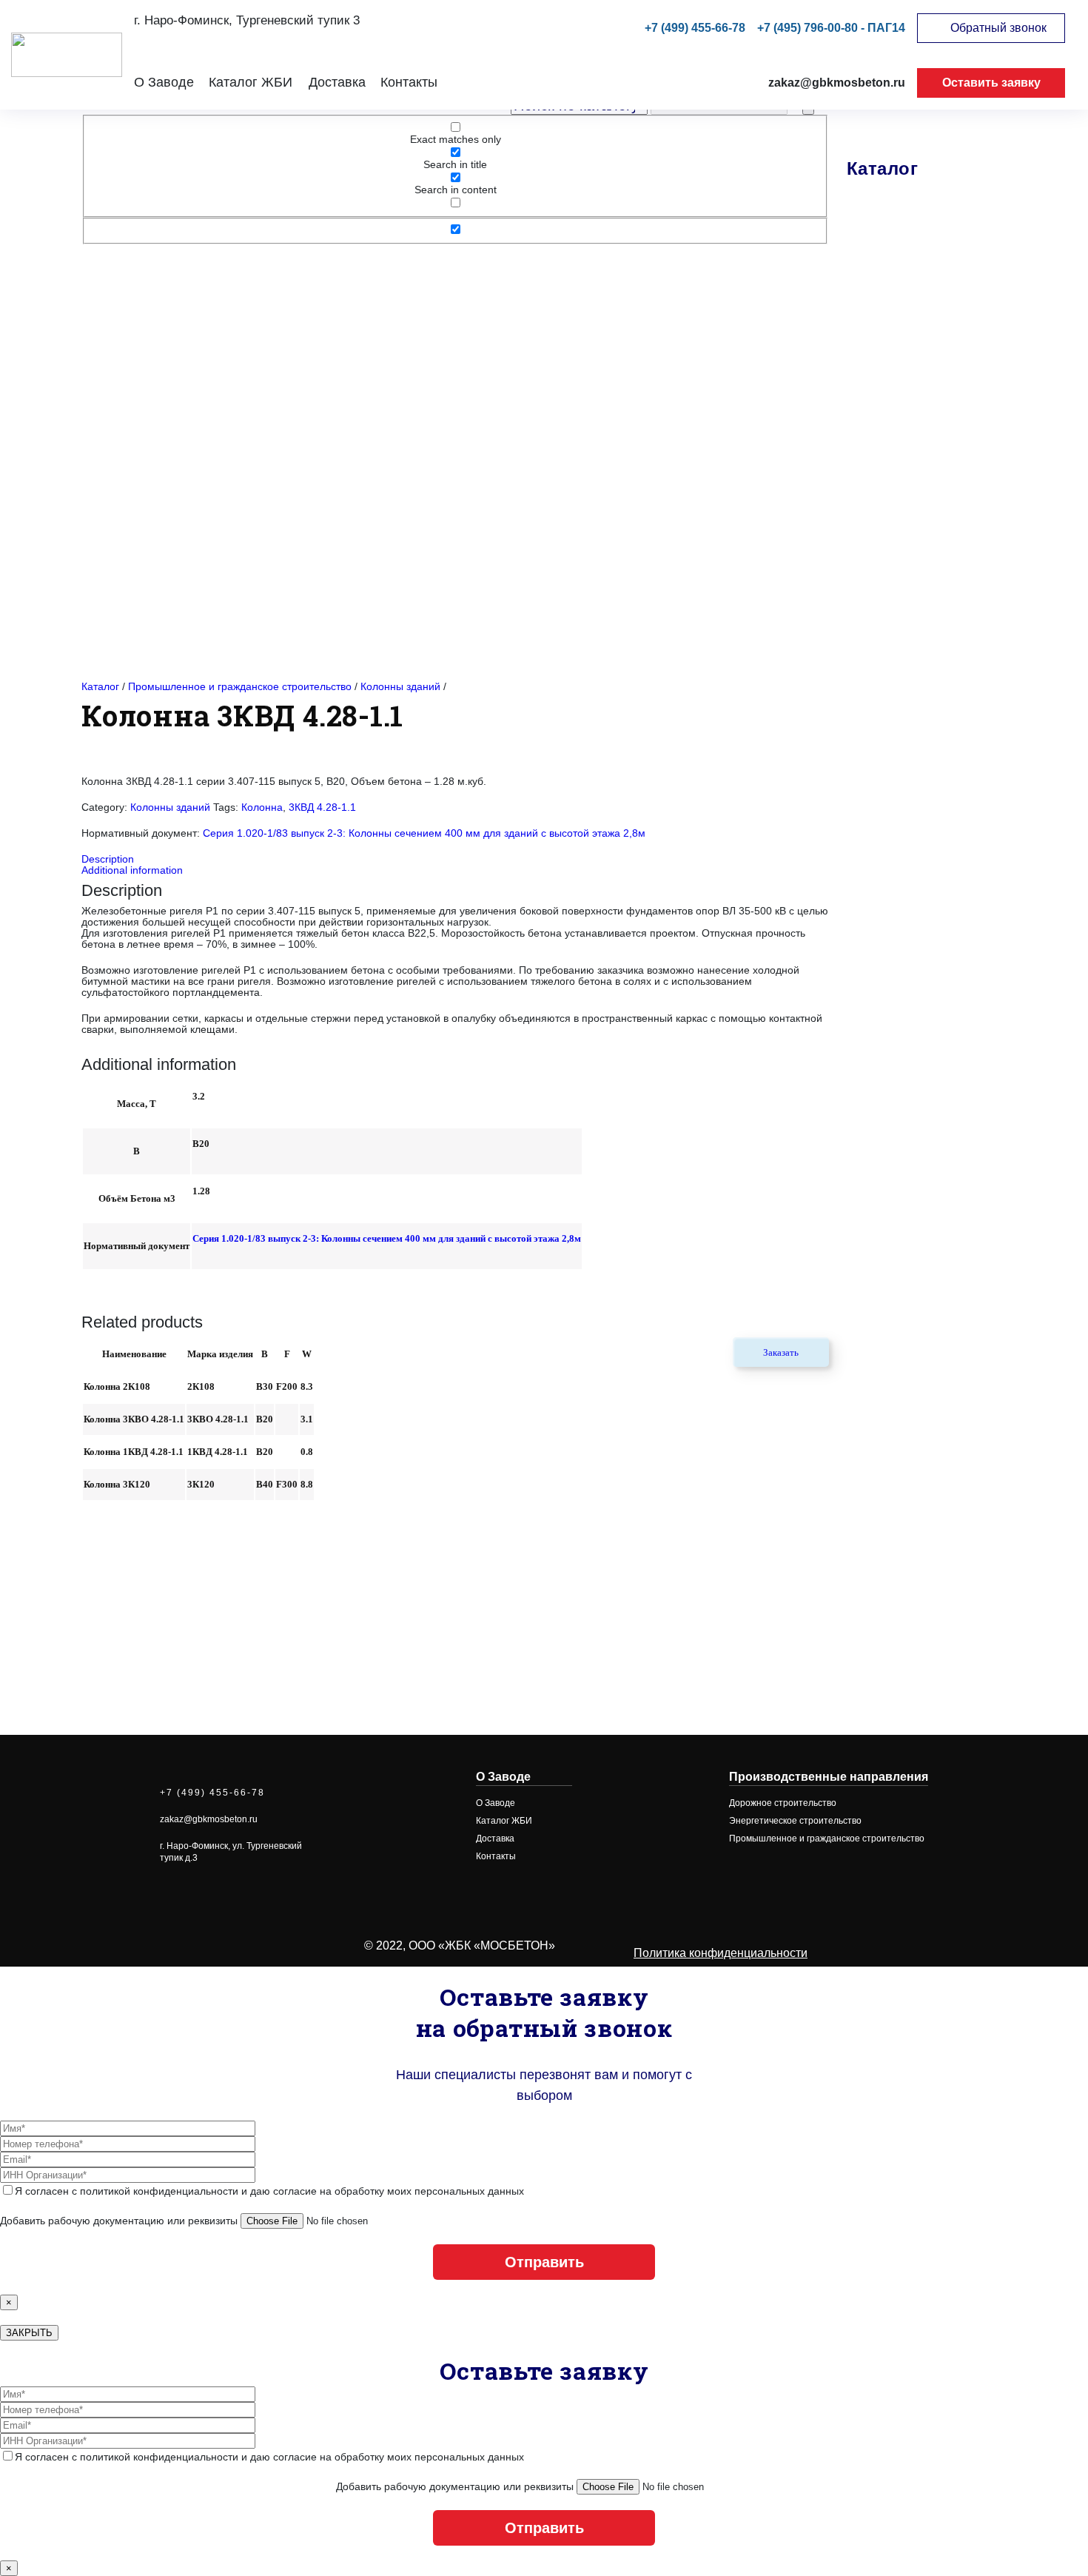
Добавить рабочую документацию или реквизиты (120, 2221)
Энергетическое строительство (795, 1821)
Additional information (132, 870)
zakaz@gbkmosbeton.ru (837, 83)
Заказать (781, 1352)
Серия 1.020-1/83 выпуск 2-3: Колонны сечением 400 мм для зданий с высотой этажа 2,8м (424, 833)
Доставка (337, 82)
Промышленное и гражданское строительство (240, 687)
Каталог (100, 687)
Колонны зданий (400, 687)
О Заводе (164, 82)
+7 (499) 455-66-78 (695, 28)
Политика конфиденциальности (721, 1953)
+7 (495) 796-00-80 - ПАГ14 (831, 28)
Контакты (409, 82)
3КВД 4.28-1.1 (322, 807)
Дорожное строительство (783, 1803)
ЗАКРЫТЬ (29, 2333)
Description (108, 859)
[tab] (455, 859)
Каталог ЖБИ (251, 82)
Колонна (262, 807)
